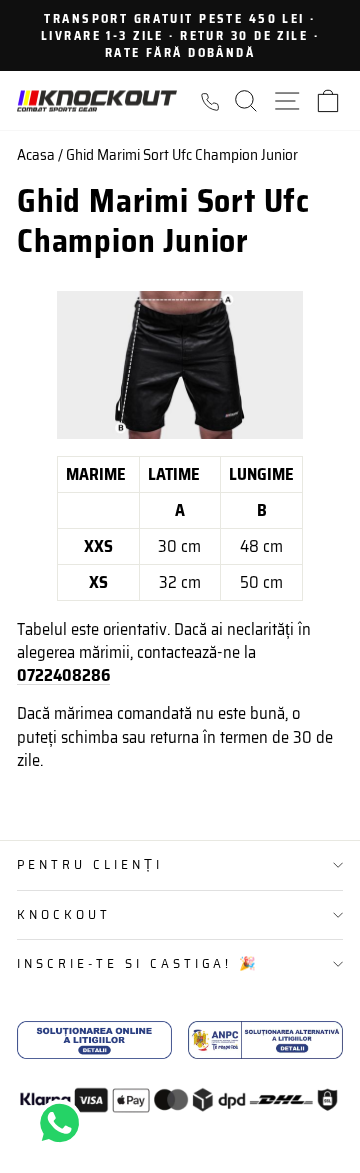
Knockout (64, 914)
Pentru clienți (90, 864)
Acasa (36, 155)
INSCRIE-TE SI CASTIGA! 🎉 (138, 963)
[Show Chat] (64, 1123)
